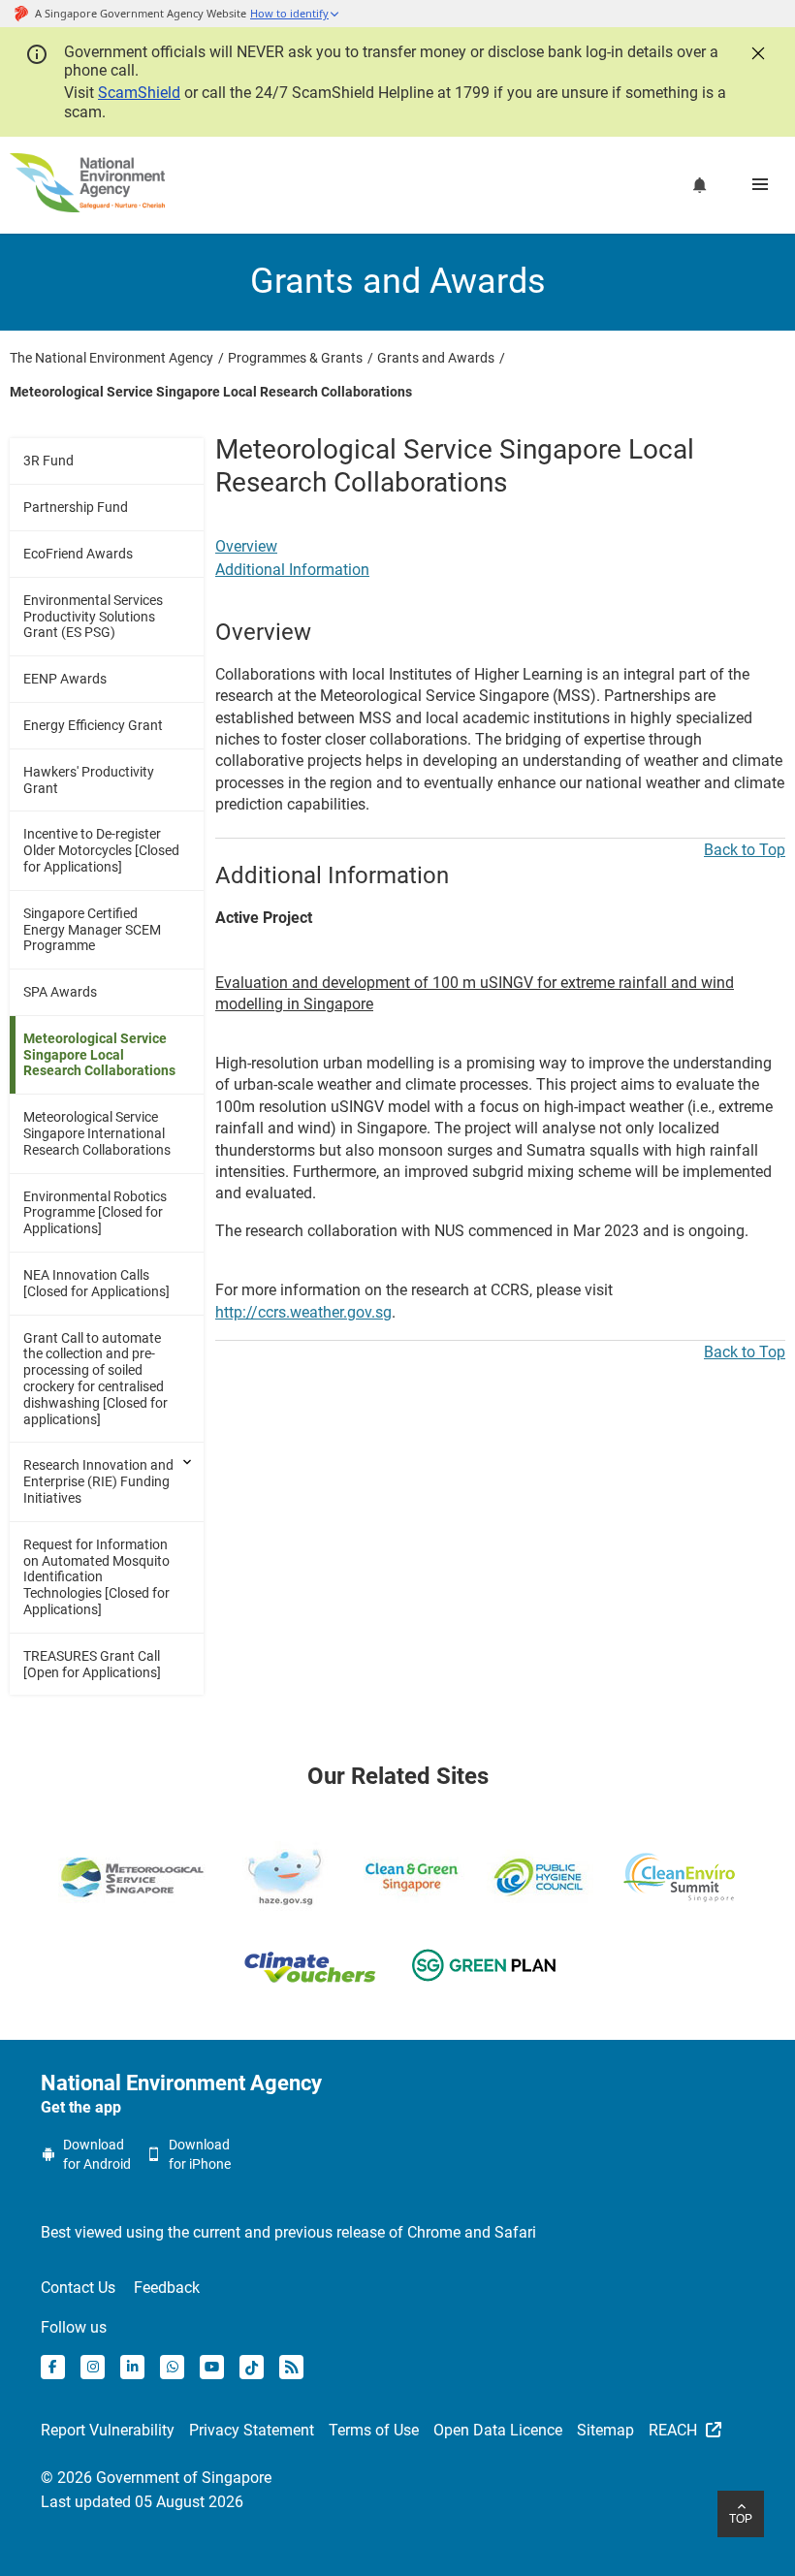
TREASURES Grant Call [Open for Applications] (92, 1664)
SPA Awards (60, 992)
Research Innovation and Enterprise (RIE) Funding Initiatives (98, 1481)
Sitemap (605, 2430)
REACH (675, 2430)
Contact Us (78, 2288)
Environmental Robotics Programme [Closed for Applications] (95, 1213)
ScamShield (139, 93)
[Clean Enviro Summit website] (679, 1877)
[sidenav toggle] (189, 1462)
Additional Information (292, 570)
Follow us (74, 2327)
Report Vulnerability (108, 2430)
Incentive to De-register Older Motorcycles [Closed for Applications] (101, 850)
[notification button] (700, 185)
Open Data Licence (498, 2430)
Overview (246, 546)
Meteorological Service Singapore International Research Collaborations (97, 1133)
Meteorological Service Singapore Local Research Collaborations (99, 1055)
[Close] (756, 51)
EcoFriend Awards (78, 554)
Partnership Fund (76, 507)
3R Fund (48, 461)
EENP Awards (65, 679)
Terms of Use (374, 2430)
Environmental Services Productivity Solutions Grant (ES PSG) (93, 617)
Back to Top (745, 850)
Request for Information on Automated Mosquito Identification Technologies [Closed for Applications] (96, 1577)
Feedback (167, 2288)
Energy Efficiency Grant (93, 725)
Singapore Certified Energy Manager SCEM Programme (92, 930)
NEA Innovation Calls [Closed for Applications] (96, 1283)
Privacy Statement (252, 2430)
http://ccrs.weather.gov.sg (303, 1312)
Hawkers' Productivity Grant (89, 780)
